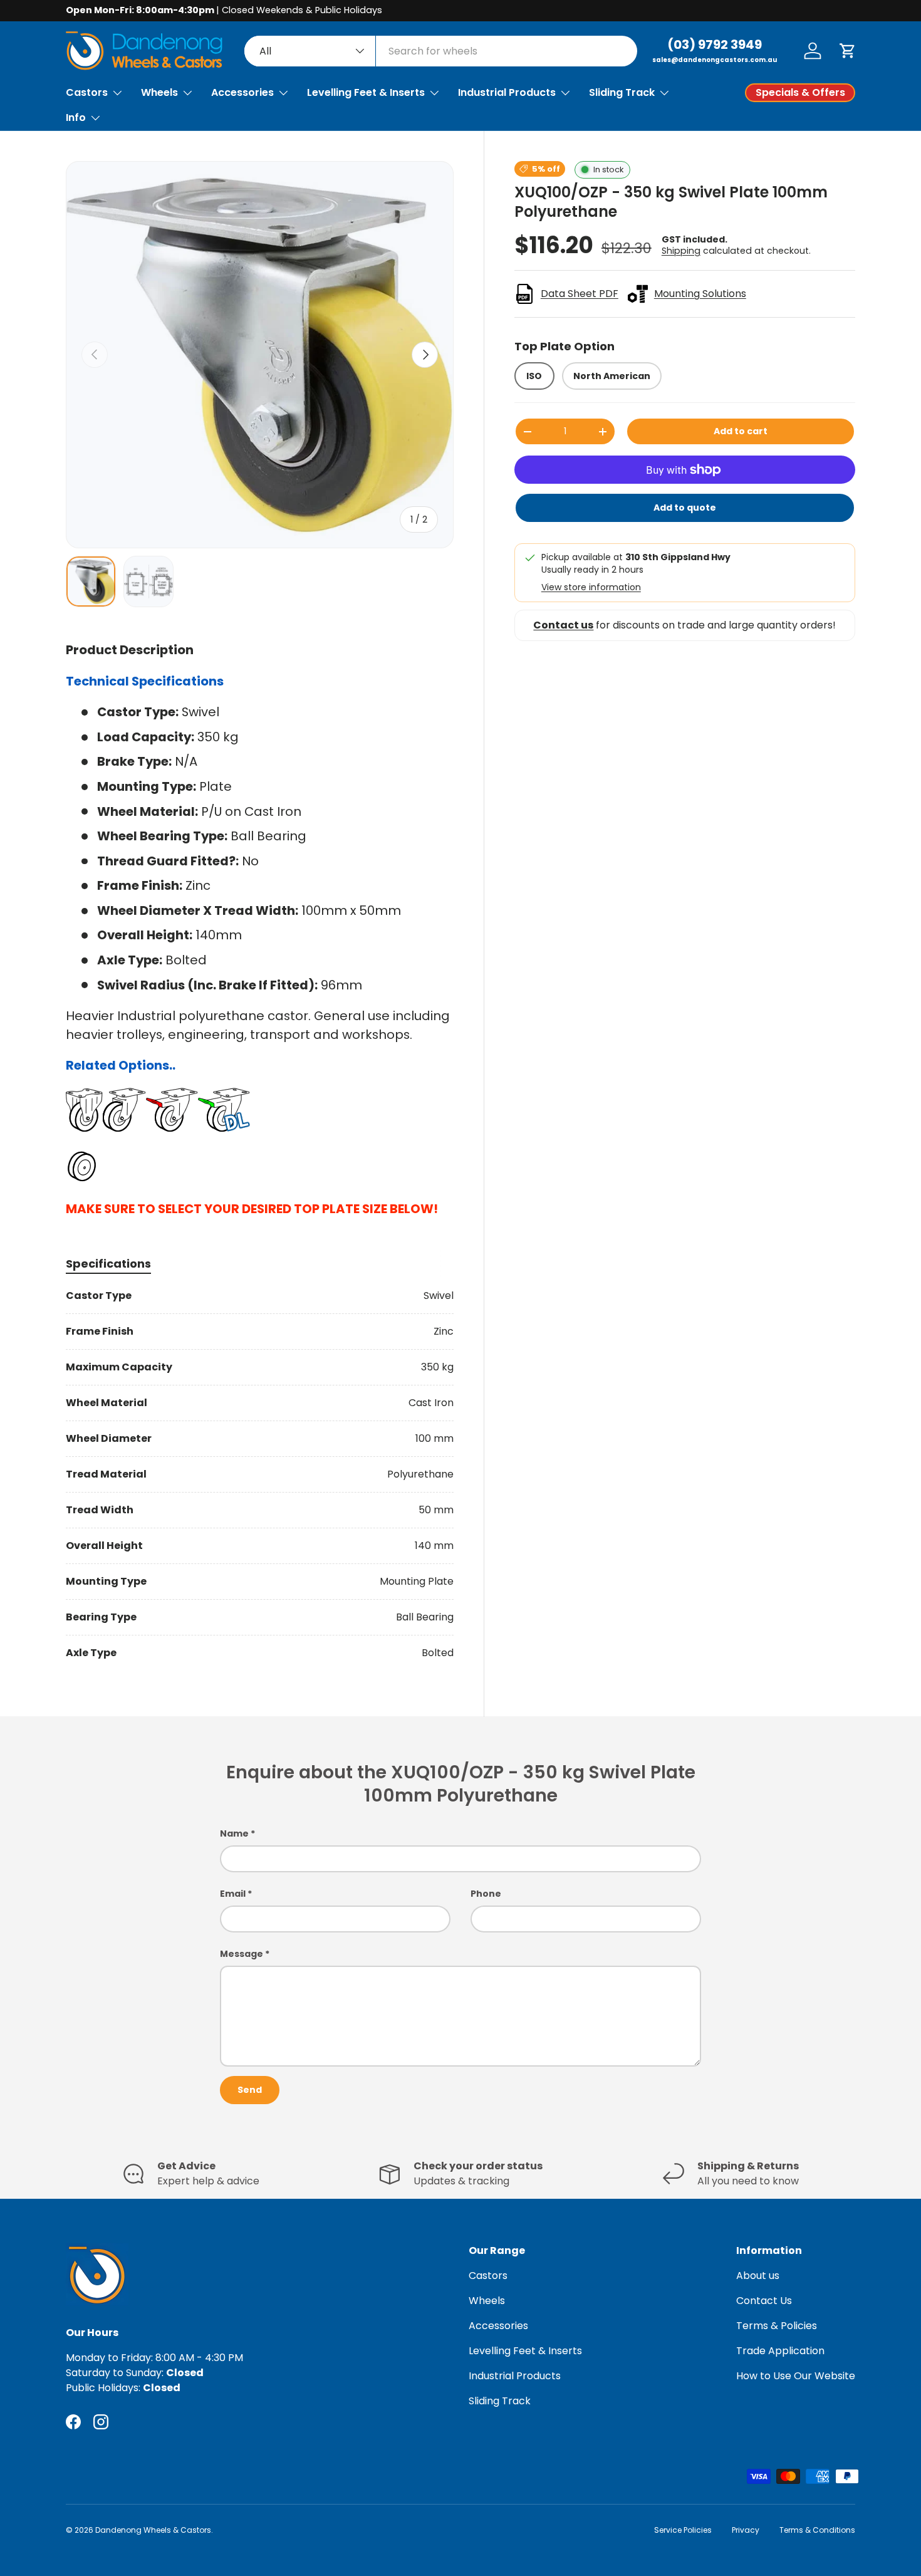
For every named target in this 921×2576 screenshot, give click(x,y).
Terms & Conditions (817, 2530)
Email (233, 1894)
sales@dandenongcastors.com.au (715, 60)
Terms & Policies (777, 2326)
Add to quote (685, 508)
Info (76, 117)
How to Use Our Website (796, 2376)
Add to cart (741, 431)
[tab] (108, 1264)
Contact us (563, 625)
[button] (848, 51)
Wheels (159, 92)
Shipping (681, 250)
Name (234, 1833)
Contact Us (764, 2301)
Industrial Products (507, 92)
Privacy (746, 2530)
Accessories (242, 92)
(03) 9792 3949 (715, 44)
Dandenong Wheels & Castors (153, 2530)
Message (242, 1954)
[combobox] (441, 51)
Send (250, 2090)
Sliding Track (622, 92)
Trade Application (780, 2351)
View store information (591, 587)
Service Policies (683, 2530)
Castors (87, 92)
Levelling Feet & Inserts (366, 92)
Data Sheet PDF (580, 294)
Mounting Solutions (700, 294)
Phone (486, 1894)
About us (758, 2276)
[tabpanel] (260, 1474)
